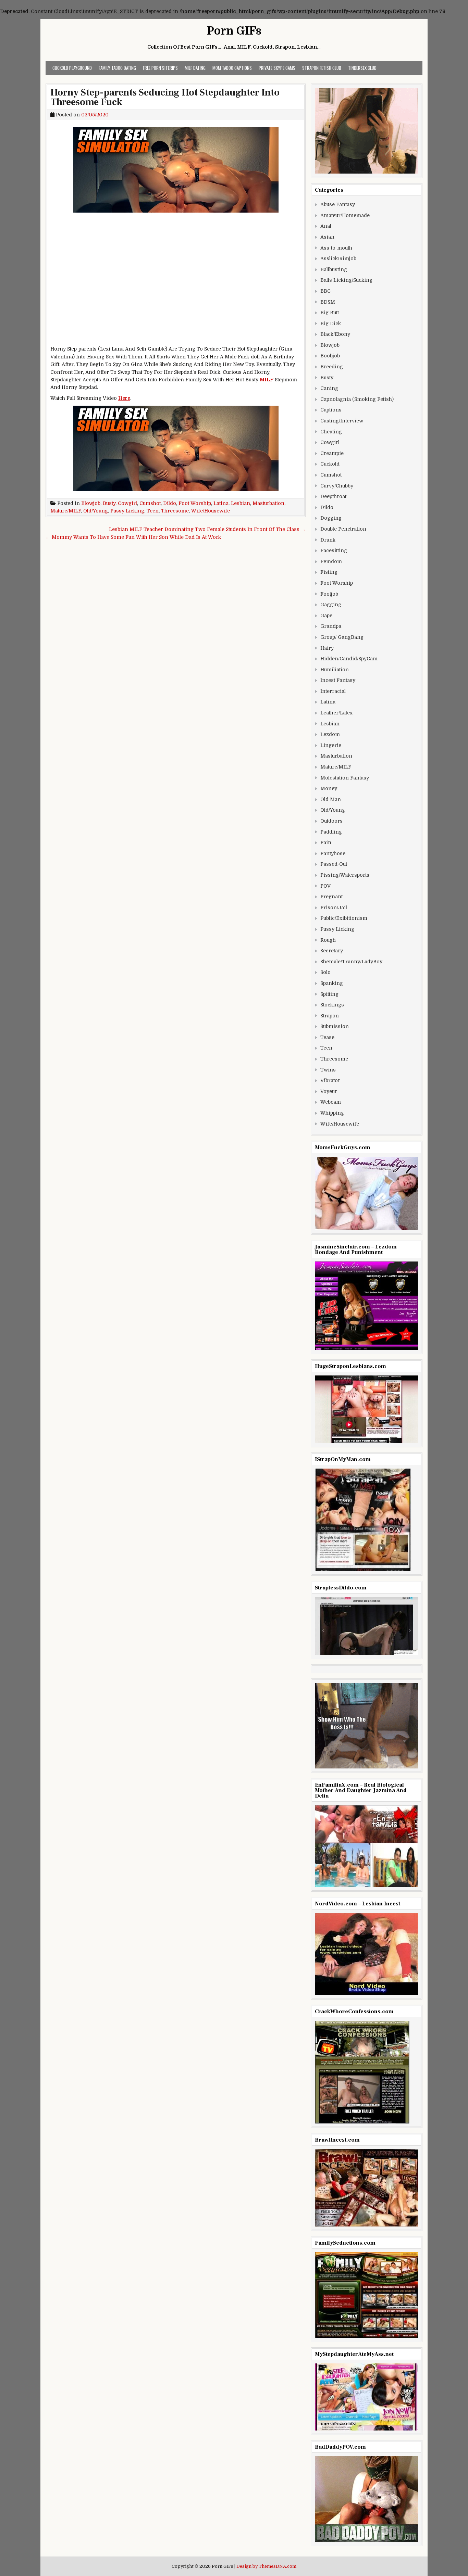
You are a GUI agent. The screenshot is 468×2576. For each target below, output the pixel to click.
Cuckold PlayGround (72, 68)
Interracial (333, 691)
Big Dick (331, 323)
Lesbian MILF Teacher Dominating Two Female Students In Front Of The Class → (207, 529)
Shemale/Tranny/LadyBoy (351, 962)
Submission (335, 1026)
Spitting (329, 994)
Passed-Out (334, 864)
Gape (326, 616)
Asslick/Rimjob (338, 258)
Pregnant (331, 897)
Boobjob (330, 356)
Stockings (332, 1005)
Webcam (331, 1102)
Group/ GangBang (342, 637)
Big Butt (330, 313)
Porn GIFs (234, 31)
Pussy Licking (127, 511)
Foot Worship (195, 503)
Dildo (170, 503)
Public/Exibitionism (344, 918)
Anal (326, 226)
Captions (331, 410)
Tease (327, 1037)
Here (124, 398)
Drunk (328, 540)
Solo (325, 972)
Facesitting (334, 550)
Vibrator (330, 1080)
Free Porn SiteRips (160, 68)
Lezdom (330, 734)
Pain (326, 842)
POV (325, 886)
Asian (327, 237)
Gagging (331, 605)
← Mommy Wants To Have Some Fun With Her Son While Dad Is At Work (133, 537)
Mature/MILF (66, 511)
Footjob (329, 594)
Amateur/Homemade (345, 215)
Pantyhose (333, 853)
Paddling (331, 832)
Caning (329, 388)
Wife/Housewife (211, 511)
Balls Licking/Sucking (346, 280)
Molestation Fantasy (345, 778)
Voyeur (329, 1091)
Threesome (175, 511)
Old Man (331, 799)
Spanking (332, 983)
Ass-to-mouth (336, 248)
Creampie (332, 453)
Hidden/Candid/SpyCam (349, 659)
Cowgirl (127, 503)
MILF (267, 380)
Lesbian (241, 503)
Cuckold (330, 464)
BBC (325, 291)
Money (329, 788)
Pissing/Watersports (345, 875)
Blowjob (91, 503)
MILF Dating (195, 68)
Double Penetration (343, 529)
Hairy (327, 648)
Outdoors (331, 821)
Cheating (331, 432)
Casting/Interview (342, 421)
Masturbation (268, 503)
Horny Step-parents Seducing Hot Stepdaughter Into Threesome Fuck (165, 97)
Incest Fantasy (338, 680)
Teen (153, 511)
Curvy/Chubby (337, 486)
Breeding (332, 367)
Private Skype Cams (277, 68)
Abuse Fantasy (338, 204)
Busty (109, 503)
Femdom (331, 561)
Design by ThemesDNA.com (266, 2566)
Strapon (330, 1016)
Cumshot (150, 503)
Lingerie (331, 745)
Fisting (329, 572)
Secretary (332, 951)
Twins (328, 1070)
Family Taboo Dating (117, 68)
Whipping (332, 1113)
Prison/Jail (334, 908)
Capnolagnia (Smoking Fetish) (357, 399)
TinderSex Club (362, 68)
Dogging (331, 518)
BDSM (328, 302)
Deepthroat (333, 496)
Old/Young (96, 511)
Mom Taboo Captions (232, 68)
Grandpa (331, 626)
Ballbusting (334, 269)
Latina (221, 503)
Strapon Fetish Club (322, 68)
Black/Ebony (335, 334)
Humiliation (335, 670)
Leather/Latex (336, 713)
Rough (328, 940)
